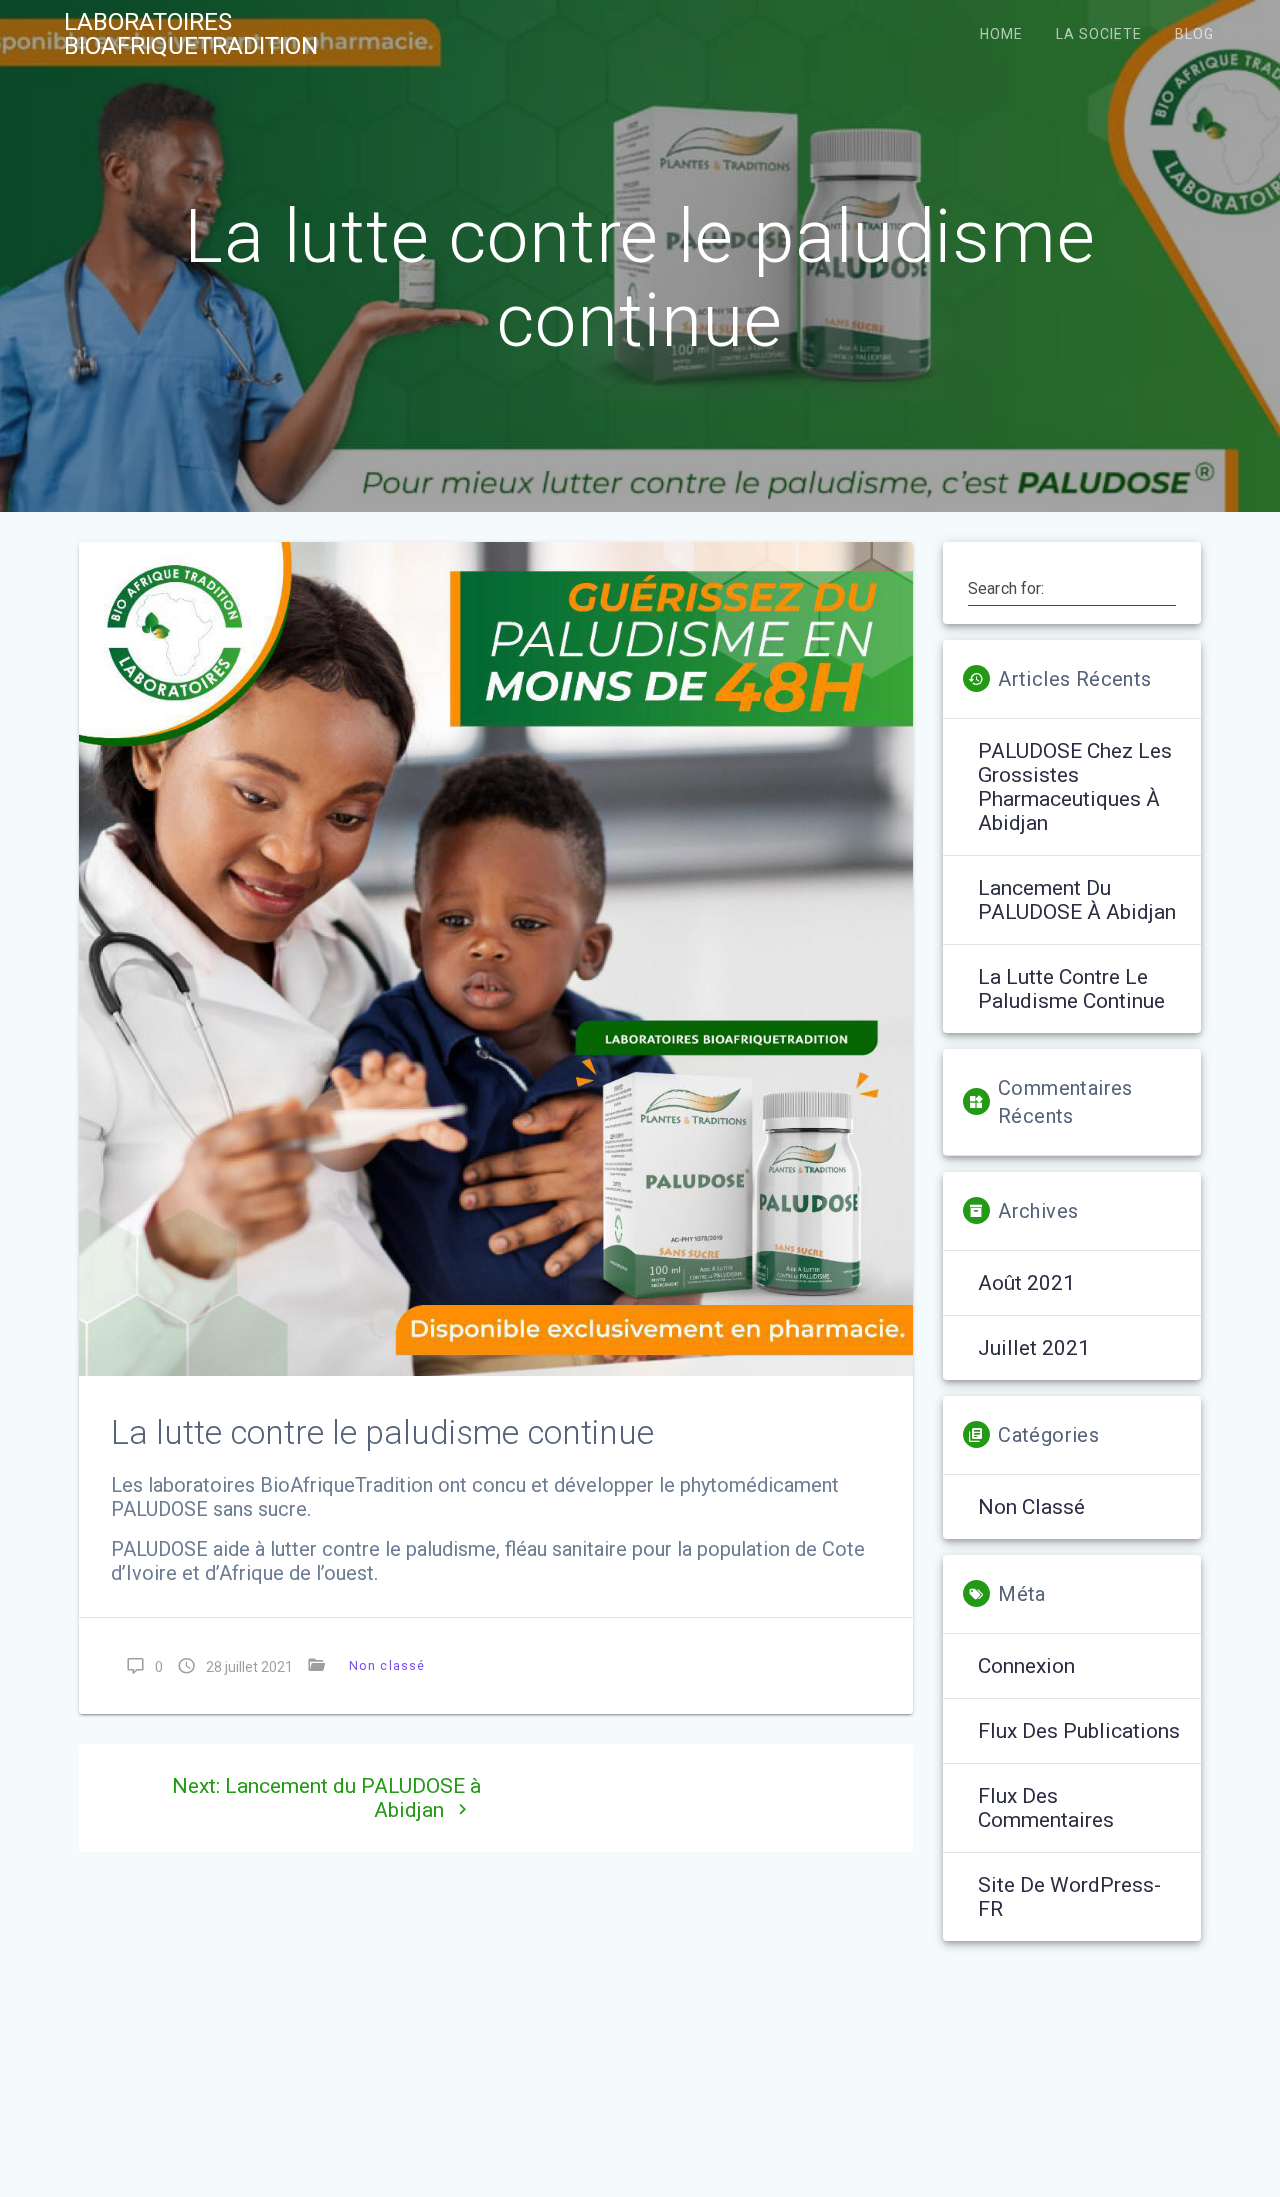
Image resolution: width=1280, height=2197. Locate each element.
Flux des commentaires (1046, 1808)
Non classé (387, 1665)
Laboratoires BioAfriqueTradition (191, 34)
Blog (1194, 34)
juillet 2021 (1034, 1348)
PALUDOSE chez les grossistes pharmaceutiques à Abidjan (1075, 787)
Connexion (1026, 1666)
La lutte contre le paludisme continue (1071, 989)
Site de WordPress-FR (1069, 1897)
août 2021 (1026, 1283)
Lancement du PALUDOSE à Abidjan (1077, 900)
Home (1001, 34)
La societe (1099, 34)
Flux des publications (1079, 1731)
